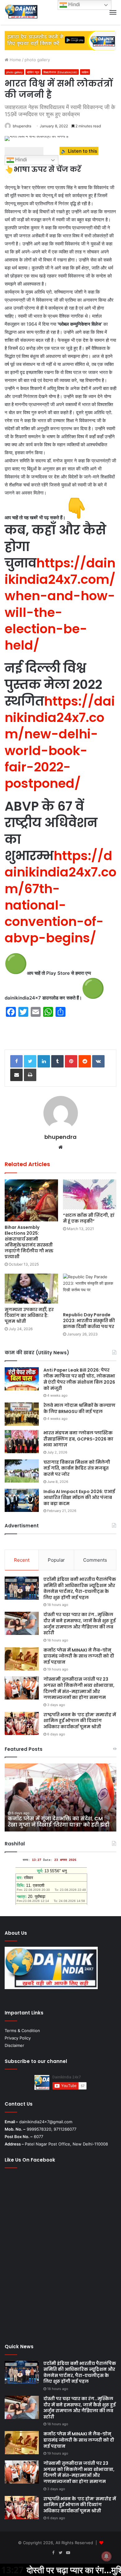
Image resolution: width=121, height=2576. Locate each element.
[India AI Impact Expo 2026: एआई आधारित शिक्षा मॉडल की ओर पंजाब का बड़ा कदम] (22, 1500)
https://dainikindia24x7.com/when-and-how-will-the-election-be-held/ (60, 604)
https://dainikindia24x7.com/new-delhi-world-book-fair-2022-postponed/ (60, 742)
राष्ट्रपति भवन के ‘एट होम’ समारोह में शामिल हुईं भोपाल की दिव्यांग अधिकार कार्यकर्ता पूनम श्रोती (80, 1721)
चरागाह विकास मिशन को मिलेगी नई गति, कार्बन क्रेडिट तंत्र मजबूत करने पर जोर (77, 1468)
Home (15, 60)
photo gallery (37, 60)
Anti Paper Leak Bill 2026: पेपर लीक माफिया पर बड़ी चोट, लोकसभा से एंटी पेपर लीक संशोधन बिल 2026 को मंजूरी (79, 1379)
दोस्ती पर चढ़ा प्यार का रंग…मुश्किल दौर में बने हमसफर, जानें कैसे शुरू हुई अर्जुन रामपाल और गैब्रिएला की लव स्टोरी (80, 1624)
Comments (95, 1560)
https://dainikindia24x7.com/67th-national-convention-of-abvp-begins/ (60, 897)
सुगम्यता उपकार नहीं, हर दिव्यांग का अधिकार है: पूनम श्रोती (29, 1315)
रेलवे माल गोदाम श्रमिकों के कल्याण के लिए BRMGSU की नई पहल (79, 1408)
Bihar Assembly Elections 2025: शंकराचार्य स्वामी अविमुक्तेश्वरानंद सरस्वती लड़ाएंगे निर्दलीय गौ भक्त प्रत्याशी (29, 1242)
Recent (22, 1560)
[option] (60, 1797)
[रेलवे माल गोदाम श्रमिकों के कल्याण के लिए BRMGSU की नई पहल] (22, 1414)
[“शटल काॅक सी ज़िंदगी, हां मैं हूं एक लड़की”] (90, 1194)
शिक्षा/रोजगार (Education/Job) (60, 72)
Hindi (20, 160)
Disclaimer (14, 2045)
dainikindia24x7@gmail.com (46, 2122)
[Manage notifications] (106, 2556)
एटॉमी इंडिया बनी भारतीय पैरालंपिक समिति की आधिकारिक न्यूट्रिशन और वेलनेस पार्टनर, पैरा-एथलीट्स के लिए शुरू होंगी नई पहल (80, 1588)
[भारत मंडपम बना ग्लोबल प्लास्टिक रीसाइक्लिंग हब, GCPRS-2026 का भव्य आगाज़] (22, 1442)
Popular (56, 1560)
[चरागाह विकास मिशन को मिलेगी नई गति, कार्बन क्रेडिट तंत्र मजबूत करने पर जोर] (22, 1471)
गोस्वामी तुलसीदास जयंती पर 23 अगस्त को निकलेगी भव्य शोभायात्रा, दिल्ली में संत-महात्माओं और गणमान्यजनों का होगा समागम (79, 1688)
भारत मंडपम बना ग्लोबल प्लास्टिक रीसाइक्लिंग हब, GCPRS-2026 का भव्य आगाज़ (78, 1439)
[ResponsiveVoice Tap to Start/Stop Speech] (24, 151)
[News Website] (21, 12)
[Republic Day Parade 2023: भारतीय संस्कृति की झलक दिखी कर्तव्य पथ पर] (90, 1291)
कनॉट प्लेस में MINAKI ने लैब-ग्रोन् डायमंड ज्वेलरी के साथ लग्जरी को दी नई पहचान (79, 1656)
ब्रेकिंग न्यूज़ (33, 72)
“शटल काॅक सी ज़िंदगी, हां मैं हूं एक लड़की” (89, 1218)
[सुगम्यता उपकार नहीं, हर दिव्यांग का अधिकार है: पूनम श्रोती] (31, 1289)
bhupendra (22, 126)
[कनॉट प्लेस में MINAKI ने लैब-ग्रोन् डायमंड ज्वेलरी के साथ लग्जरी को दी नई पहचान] (22, 1659)
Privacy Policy (18, 2038)
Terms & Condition (22, 2031)
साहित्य (85, 72)
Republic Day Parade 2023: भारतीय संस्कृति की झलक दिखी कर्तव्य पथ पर (89, 1321)
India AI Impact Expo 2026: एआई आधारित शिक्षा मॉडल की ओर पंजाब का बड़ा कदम (79, 1498)
